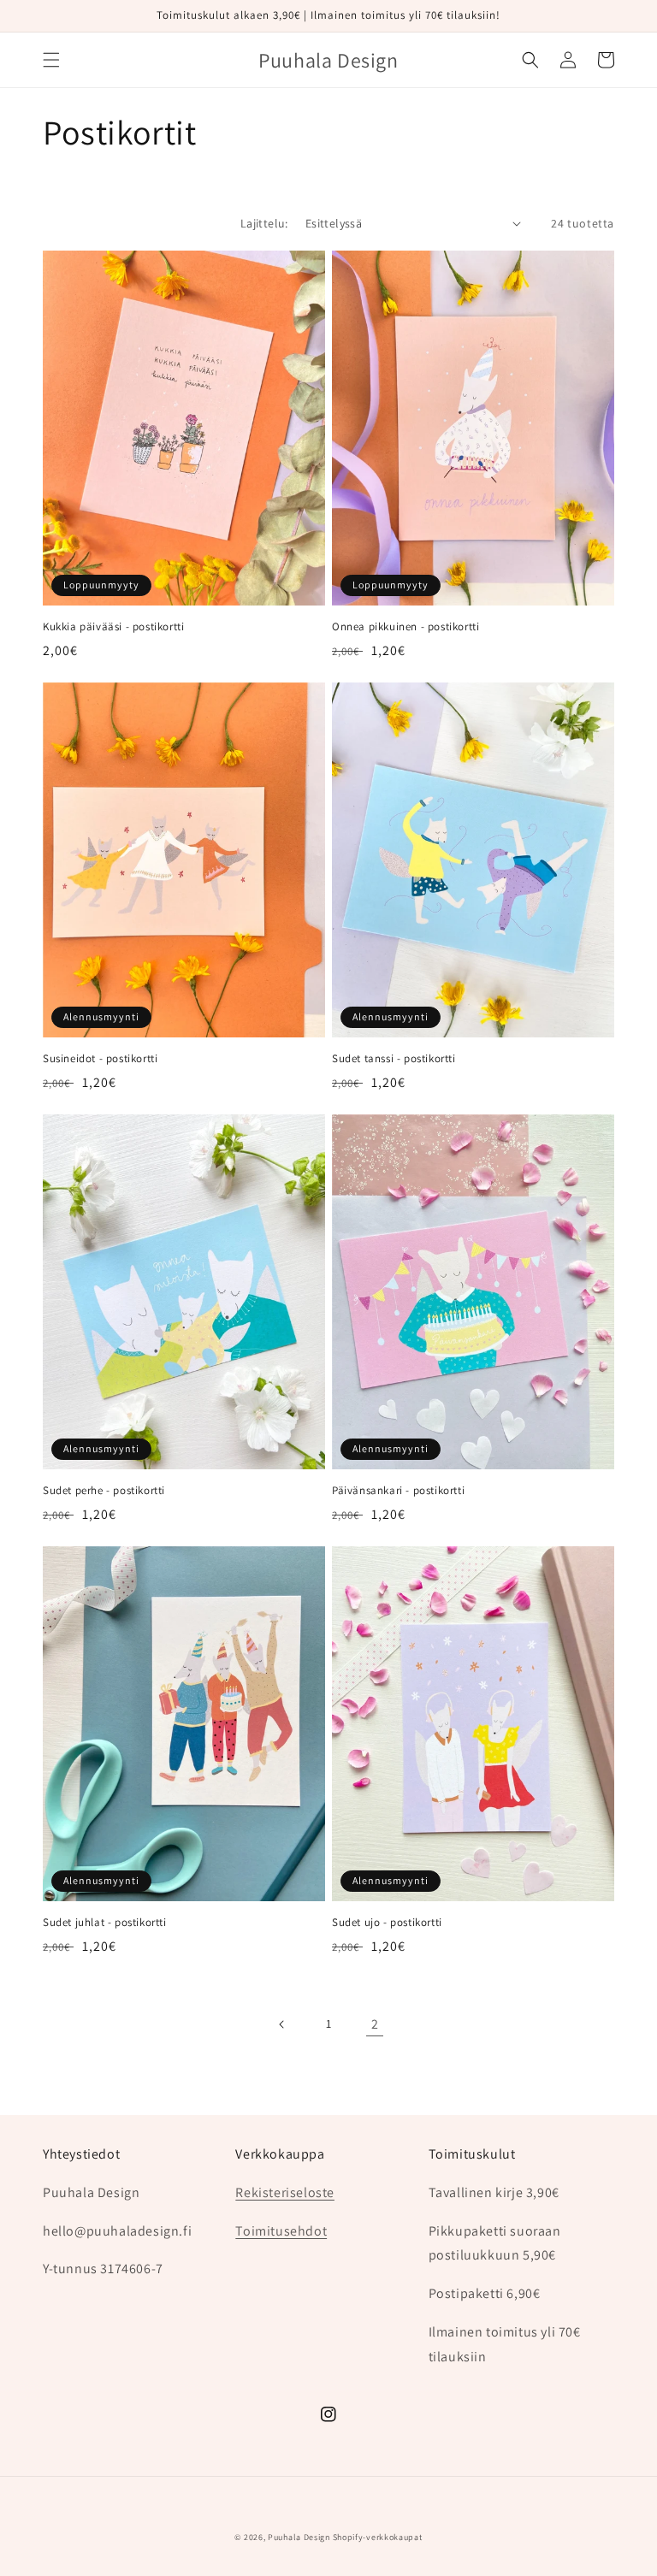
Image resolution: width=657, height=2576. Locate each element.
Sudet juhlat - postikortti (105, 1923)
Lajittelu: (264, 223)
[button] (51, 60)
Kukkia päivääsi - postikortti (113, 627)
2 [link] (375, 2024)
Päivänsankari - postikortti (398, 1491)
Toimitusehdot (281, 2231)
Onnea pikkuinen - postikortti (405, 627)
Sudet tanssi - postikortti (394, 1059)
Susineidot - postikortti (100, 1059)
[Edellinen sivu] (282, 2024)
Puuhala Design (299, 2537)
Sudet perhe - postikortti (104, 1491)
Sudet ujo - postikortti (387, 1923)
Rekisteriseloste (285, 2192)
